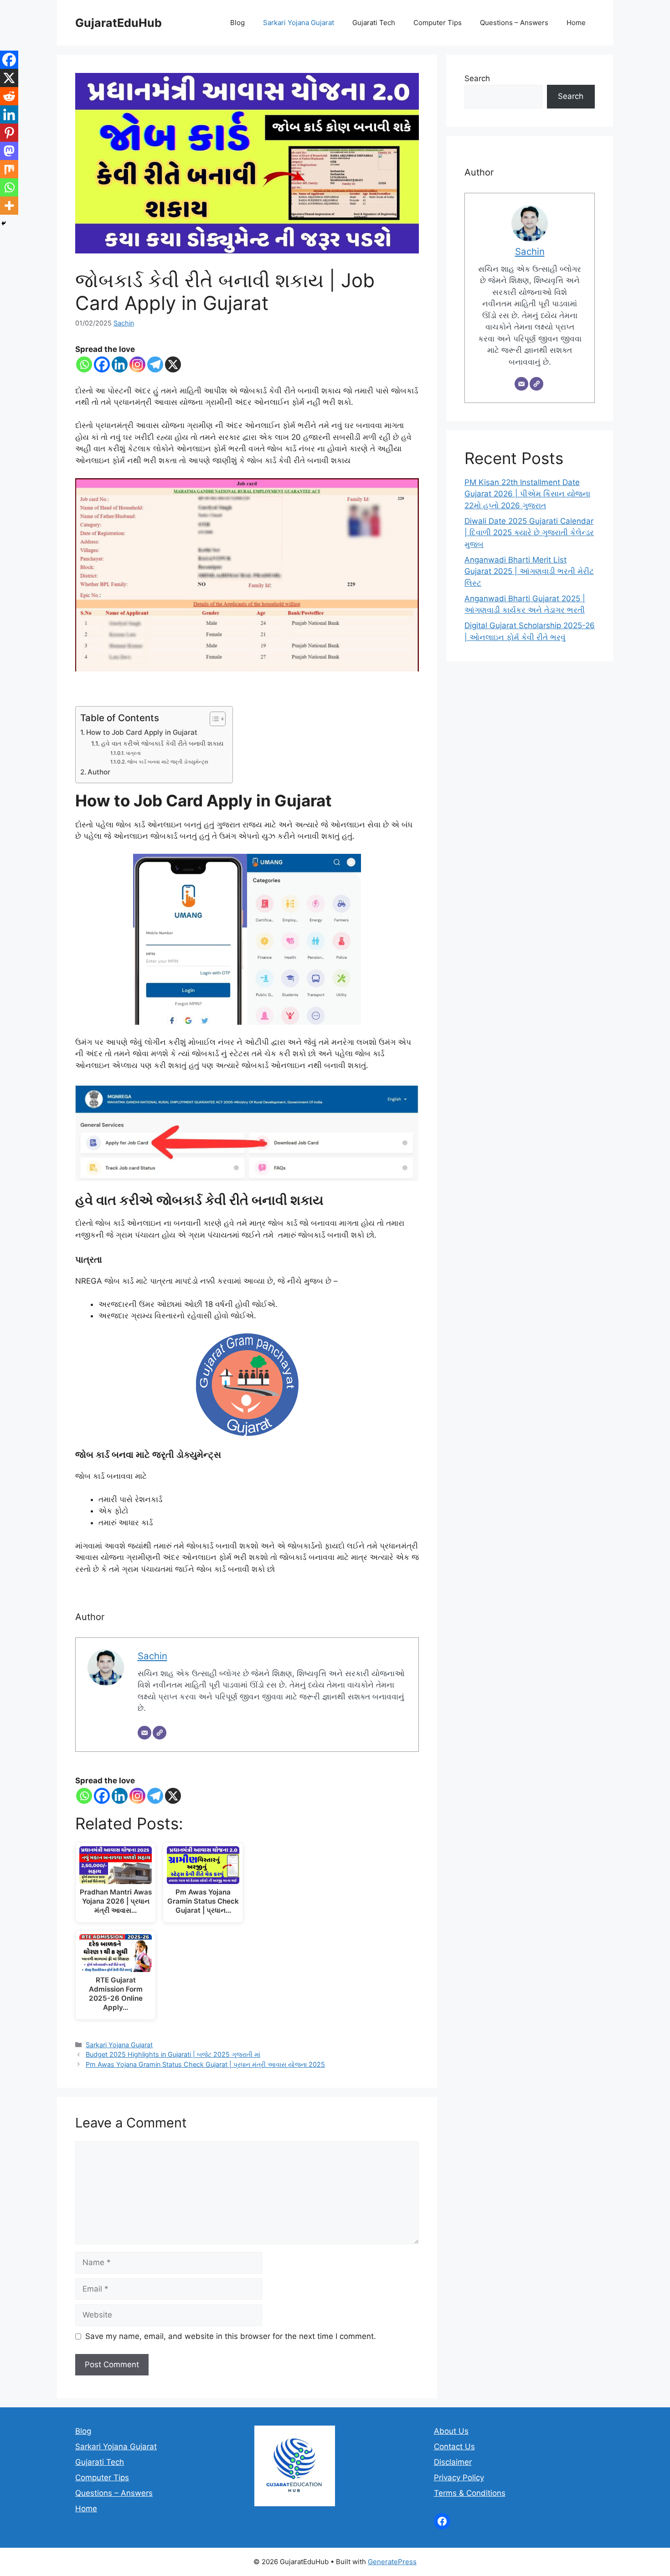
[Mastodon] (9, 151)
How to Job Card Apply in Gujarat (142, 732)
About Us (451, 2431)
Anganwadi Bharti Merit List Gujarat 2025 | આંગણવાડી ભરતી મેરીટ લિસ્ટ (529, 571)
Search (477, 78)
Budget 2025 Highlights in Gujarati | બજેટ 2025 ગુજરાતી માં (173, 2054)
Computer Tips (438, 23)
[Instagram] (137, 364)
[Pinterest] (9, 133)
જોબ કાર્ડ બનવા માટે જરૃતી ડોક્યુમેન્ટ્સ (168, 762)
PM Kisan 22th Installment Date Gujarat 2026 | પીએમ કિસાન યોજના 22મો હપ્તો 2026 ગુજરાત (527, 494)
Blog (237, 23)
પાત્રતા (133, 753)
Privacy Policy (459, 2478)
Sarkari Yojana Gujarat (299, 23)
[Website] (160, 1733)
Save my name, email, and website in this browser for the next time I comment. (231, 2336)
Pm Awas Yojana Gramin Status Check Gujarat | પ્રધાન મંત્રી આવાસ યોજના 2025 (205, 2064)
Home (576, 23)
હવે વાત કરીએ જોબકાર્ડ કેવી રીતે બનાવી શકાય (162, 743)
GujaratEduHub (119, 23)
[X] (173, 364)
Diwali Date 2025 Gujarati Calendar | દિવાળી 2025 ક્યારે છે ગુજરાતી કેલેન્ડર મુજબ (529, 533)
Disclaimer (453, 2462)
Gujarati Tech (374, 23)
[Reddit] (9, 96)
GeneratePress (392, 2562)
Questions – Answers (514, 23)
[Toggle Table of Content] (213, 719)
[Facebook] (102, 364)
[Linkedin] (120, 364)
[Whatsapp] (84, 364)
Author (99, 772)
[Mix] (9, 169)
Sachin (124, 323)
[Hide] (4, 223)
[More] (9, 206)
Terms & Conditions (470, 2493)
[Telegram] (155, 364)
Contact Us (454, 2447)
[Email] (144, 1733)
